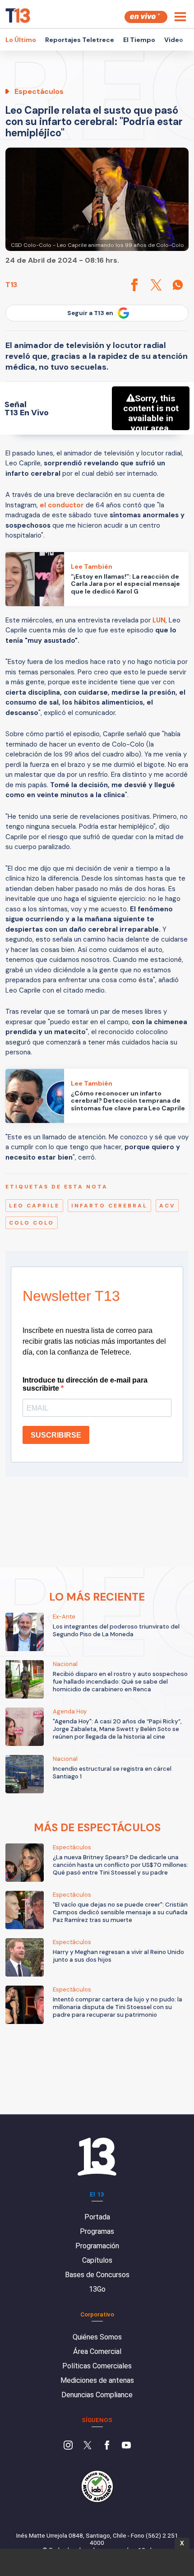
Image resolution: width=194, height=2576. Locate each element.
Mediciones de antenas (97, 2380)
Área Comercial (97, 2351)
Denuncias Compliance (97, 2395)
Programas (97, 2231)
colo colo (32, 1223)
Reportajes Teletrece (80, 40)
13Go (97, 2289)
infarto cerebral (109, 1206)
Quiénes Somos (97, 2337)
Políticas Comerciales (97, 2366)
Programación (97, 2246)
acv (167, 1206)
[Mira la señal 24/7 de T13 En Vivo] (146, 17)
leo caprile (34, 1206)
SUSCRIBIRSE (56, 1435)
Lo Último (21, 40)
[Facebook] (107, 2446)
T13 (11, 285)
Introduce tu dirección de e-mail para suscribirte (85, 1384)
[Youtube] (126, 2446)
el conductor (62, 505)
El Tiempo (139, 40)
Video (174, 40)
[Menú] (180, 17)
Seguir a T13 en (90, 313)
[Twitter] (88, 2446)
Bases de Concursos (97, 2275)
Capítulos (97, 2260)
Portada (97, 2217)
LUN (159, 620)
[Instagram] (68, 2446)
